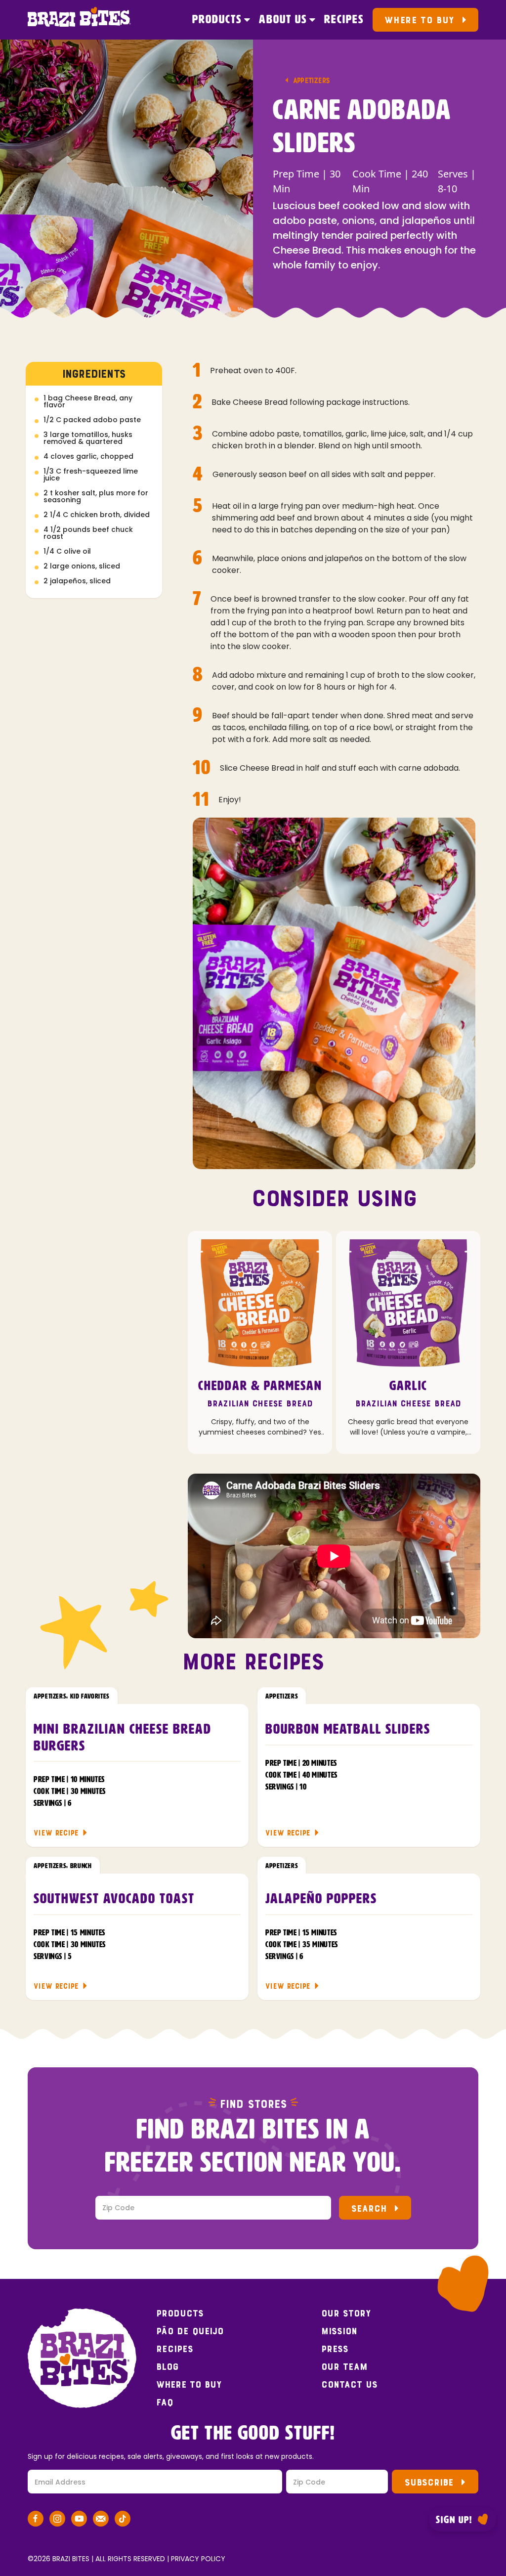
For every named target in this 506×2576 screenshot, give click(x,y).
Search (369, 2208)
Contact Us (349, 2385)
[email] (101, 2520)
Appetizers (311, 80)
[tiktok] (123, 2520)
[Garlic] (408, 1303)
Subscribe (429, 2482)
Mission (339, 2331)
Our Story (346, 2314)
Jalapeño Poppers (321, 1899)
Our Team (344, 2367)
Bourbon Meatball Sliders (348, 1730)
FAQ (165, 2402)
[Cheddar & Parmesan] (260, 1303)
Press (335, 2349)
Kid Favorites (90, 1697)
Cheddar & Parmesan (260, 1387)
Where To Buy (419, 20)
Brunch (81, 1866)
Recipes (344, 20)
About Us (283, 20)
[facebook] (36, 2520)
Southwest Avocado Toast (114, 1899)
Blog (168, 2367)
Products (217, 20)
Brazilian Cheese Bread (260, 1404)
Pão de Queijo (190, 2331)
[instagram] (57, 2520)
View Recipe (56, 1833)
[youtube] (79, 2520)
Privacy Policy (198, 2559)
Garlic (408, 1387)
